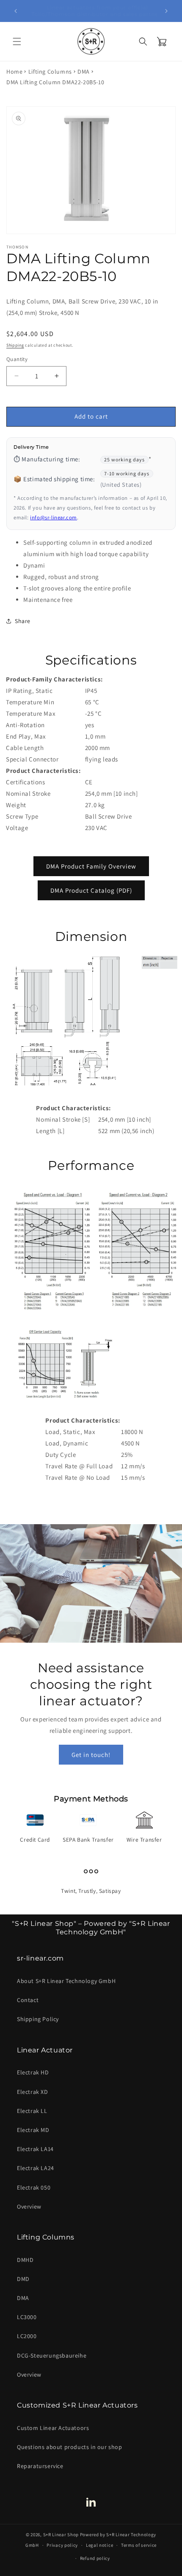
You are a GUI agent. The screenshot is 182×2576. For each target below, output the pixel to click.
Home (14, 72)
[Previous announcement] (16, 11)
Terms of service (139, 2545)
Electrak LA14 (35, 2149)
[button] (17, 41)
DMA (84, 72)
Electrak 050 (34, 2187)
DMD (23, 2279)
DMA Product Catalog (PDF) (91, 890)
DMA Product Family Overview (91, 866)
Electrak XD (33, 2092)
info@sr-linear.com (54, 517)
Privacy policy (62, 2545)
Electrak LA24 (36, 2168)
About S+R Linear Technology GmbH (66, 1981)
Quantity (17, 359)
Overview (29, 2206)
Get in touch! (91, 1754)
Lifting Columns (50, 72)
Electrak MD (33, 2130)
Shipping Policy (38, 2019)
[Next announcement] (166, 11)
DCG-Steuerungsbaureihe (52, 2355)
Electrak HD (33, 2072)
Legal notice (99, 2545)
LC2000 (27, 2336)
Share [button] (23, 621)
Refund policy (95, 2558)
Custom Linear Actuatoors (53, 2428)
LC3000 (27, 2317)
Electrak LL (32, 2111)
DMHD (25, 2260)
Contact (28, 2000)
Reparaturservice (40, 2466)
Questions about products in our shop (70, 2447)
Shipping (15, 345)
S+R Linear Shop (61, 2535)
